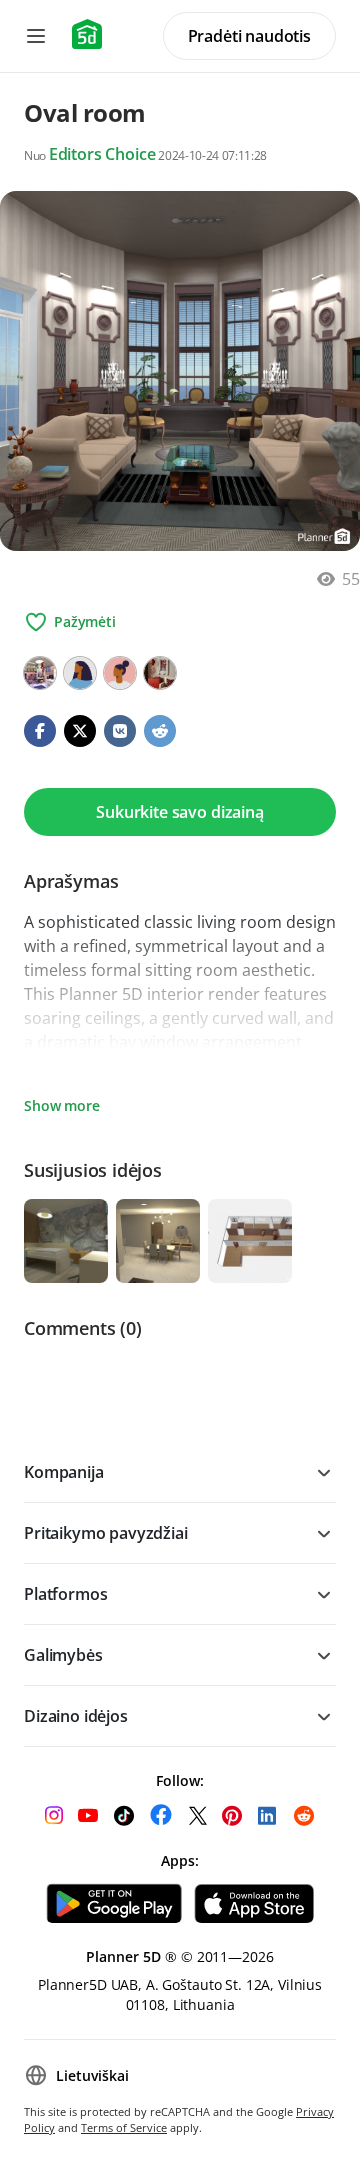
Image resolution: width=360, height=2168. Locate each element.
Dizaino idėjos (76, 1716)
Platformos (65, 1594)
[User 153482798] (120, 673)
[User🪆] (160, 673)
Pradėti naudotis (249, 36)
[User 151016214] (80, 673)
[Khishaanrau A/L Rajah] (40, 673)
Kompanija (64, 1472)
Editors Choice (102, 154)
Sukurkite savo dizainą (179, 812)
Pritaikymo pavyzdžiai (106, 1533)
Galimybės (63, 1655)
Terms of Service (124, 2127)
